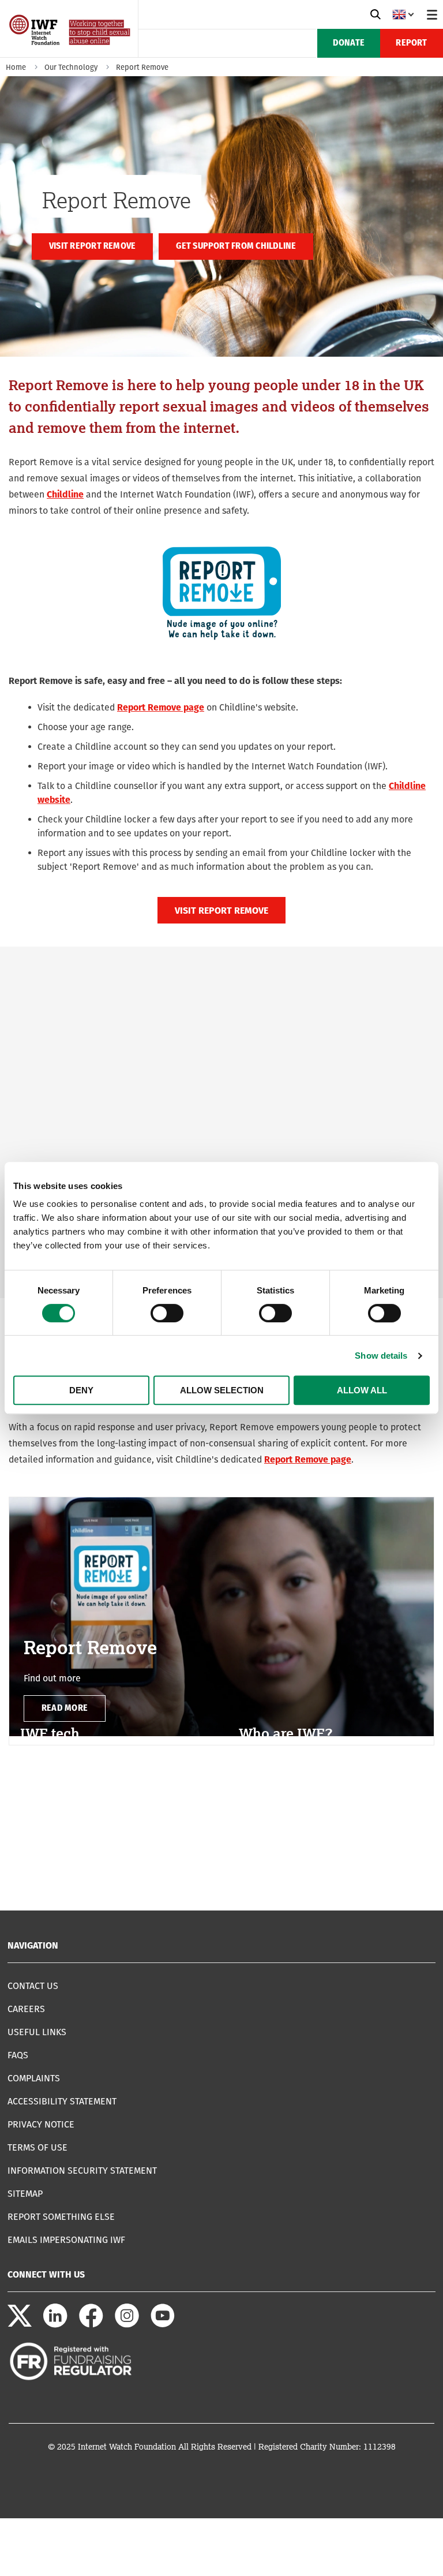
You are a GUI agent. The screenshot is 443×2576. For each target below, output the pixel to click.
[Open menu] (432, 14)
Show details (381, 1356)
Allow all (362, 1390)
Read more (65, 1708)
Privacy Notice (41, 2124)
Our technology (71, 67)
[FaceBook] (91, 2325)
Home (16, 67)
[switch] (167, 1313)
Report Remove (142, 67)
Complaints (34, 2078)
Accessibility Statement (62, 2101)
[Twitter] (20, 2325)
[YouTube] (163, 2325)
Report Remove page (161, 707)
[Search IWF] (376, 14)
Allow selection (222, 1390)
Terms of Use (37, 2147)
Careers (26, 2009)
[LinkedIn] (55, 2325)
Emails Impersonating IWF (66, 2240)
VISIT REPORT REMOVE (221, 911)
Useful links (37, 2032)
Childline (65, 494)
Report (411, 43)
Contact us (33, 1986)
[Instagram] (127, 2325)
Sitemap (25, 2194)
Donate (349, 43)
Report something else (61, 2217)
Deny (81, 1390)
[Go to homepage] (71, 53)
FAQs (18, 2055)
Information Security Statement (82, 2171)
